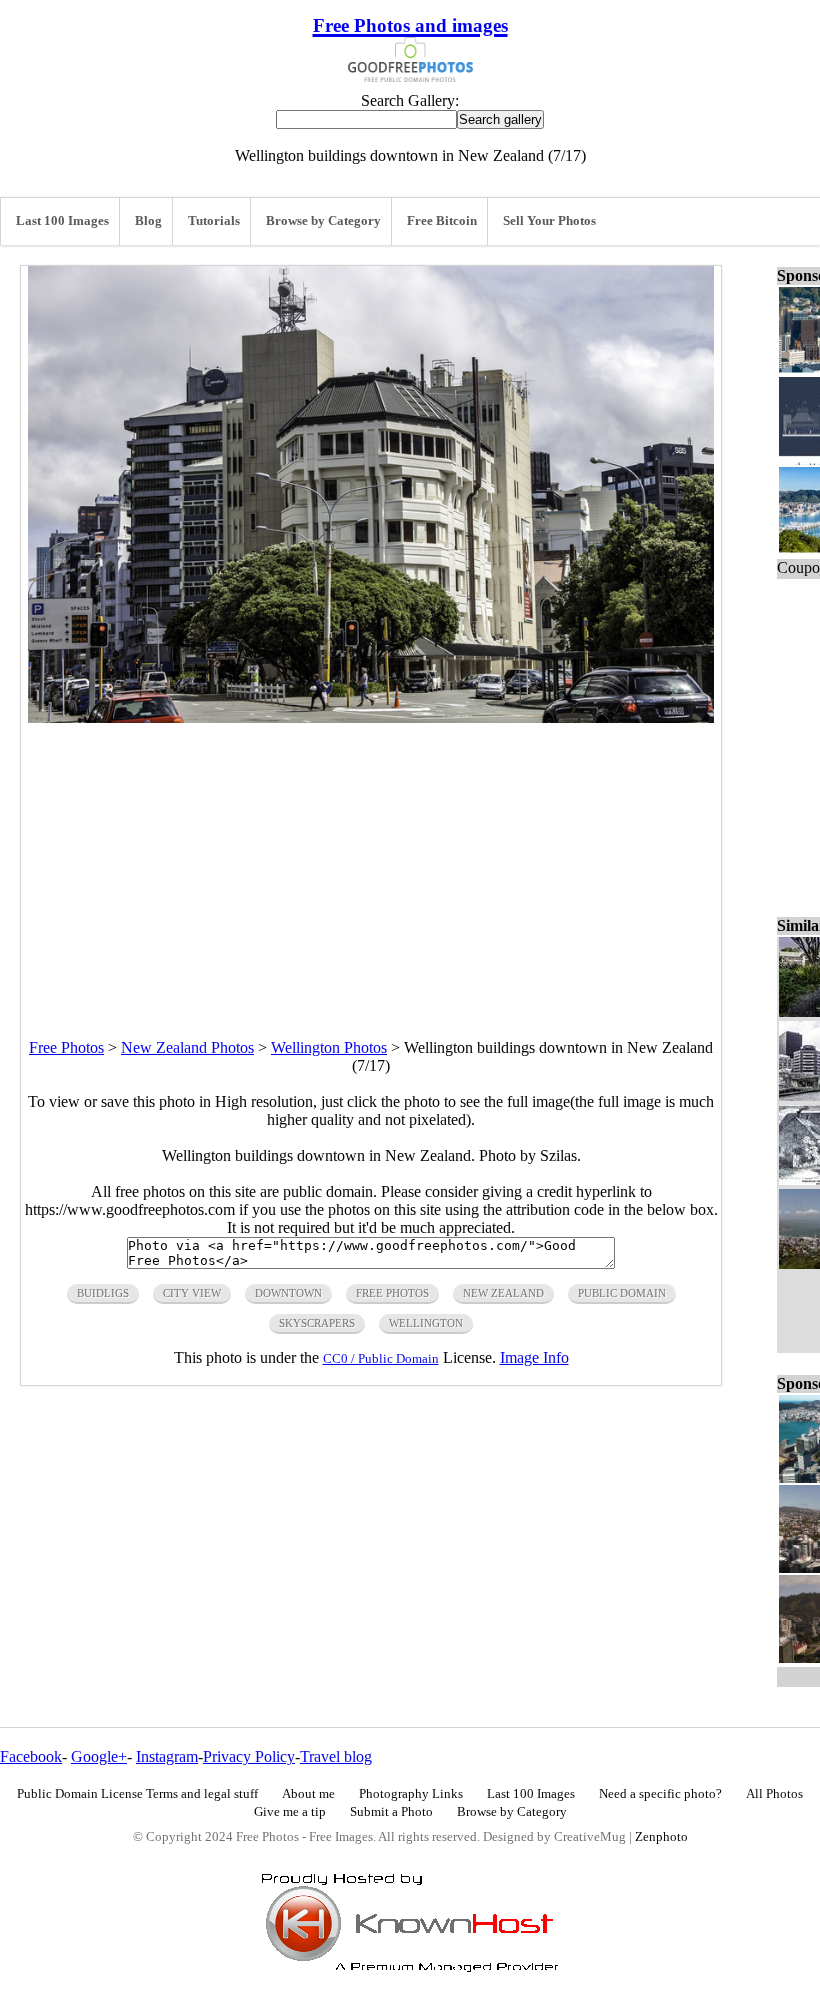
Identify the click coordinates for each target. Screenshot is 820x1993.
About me (308, 1794)
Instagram (167, 1756)
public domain (622, 1293)
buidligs (103, 1293)
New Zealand (503, 1293)
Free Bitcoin (442, 221)
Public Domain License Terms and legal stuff (137, 1794)
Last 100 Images (62, 221)
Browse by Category (323, 221)
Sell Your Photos (549, 221)
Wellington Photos (329, 1047)
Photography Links (411, 1794)
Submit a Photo (391, 1812)
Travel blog (336, 1756)
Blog (148, 221)
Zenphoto (661, 1837)
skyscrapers (317, 1323)
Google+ (99, 1756)
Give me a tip (290, 1812)
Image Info (534, 1357)
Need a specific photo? (660, 1794)
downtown (288, 1293)
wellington (426, 1323)
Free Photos (66, 1047)
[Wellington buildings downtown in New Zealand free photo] (371, 717)
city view (192, 1293)
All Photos (774, 1794)
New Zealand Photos (187, 1047)
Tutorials (214, 221)
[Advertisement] (371, 863)
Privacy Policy (249, 1756)
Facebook (31, 1756)
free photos (392, 1293)
